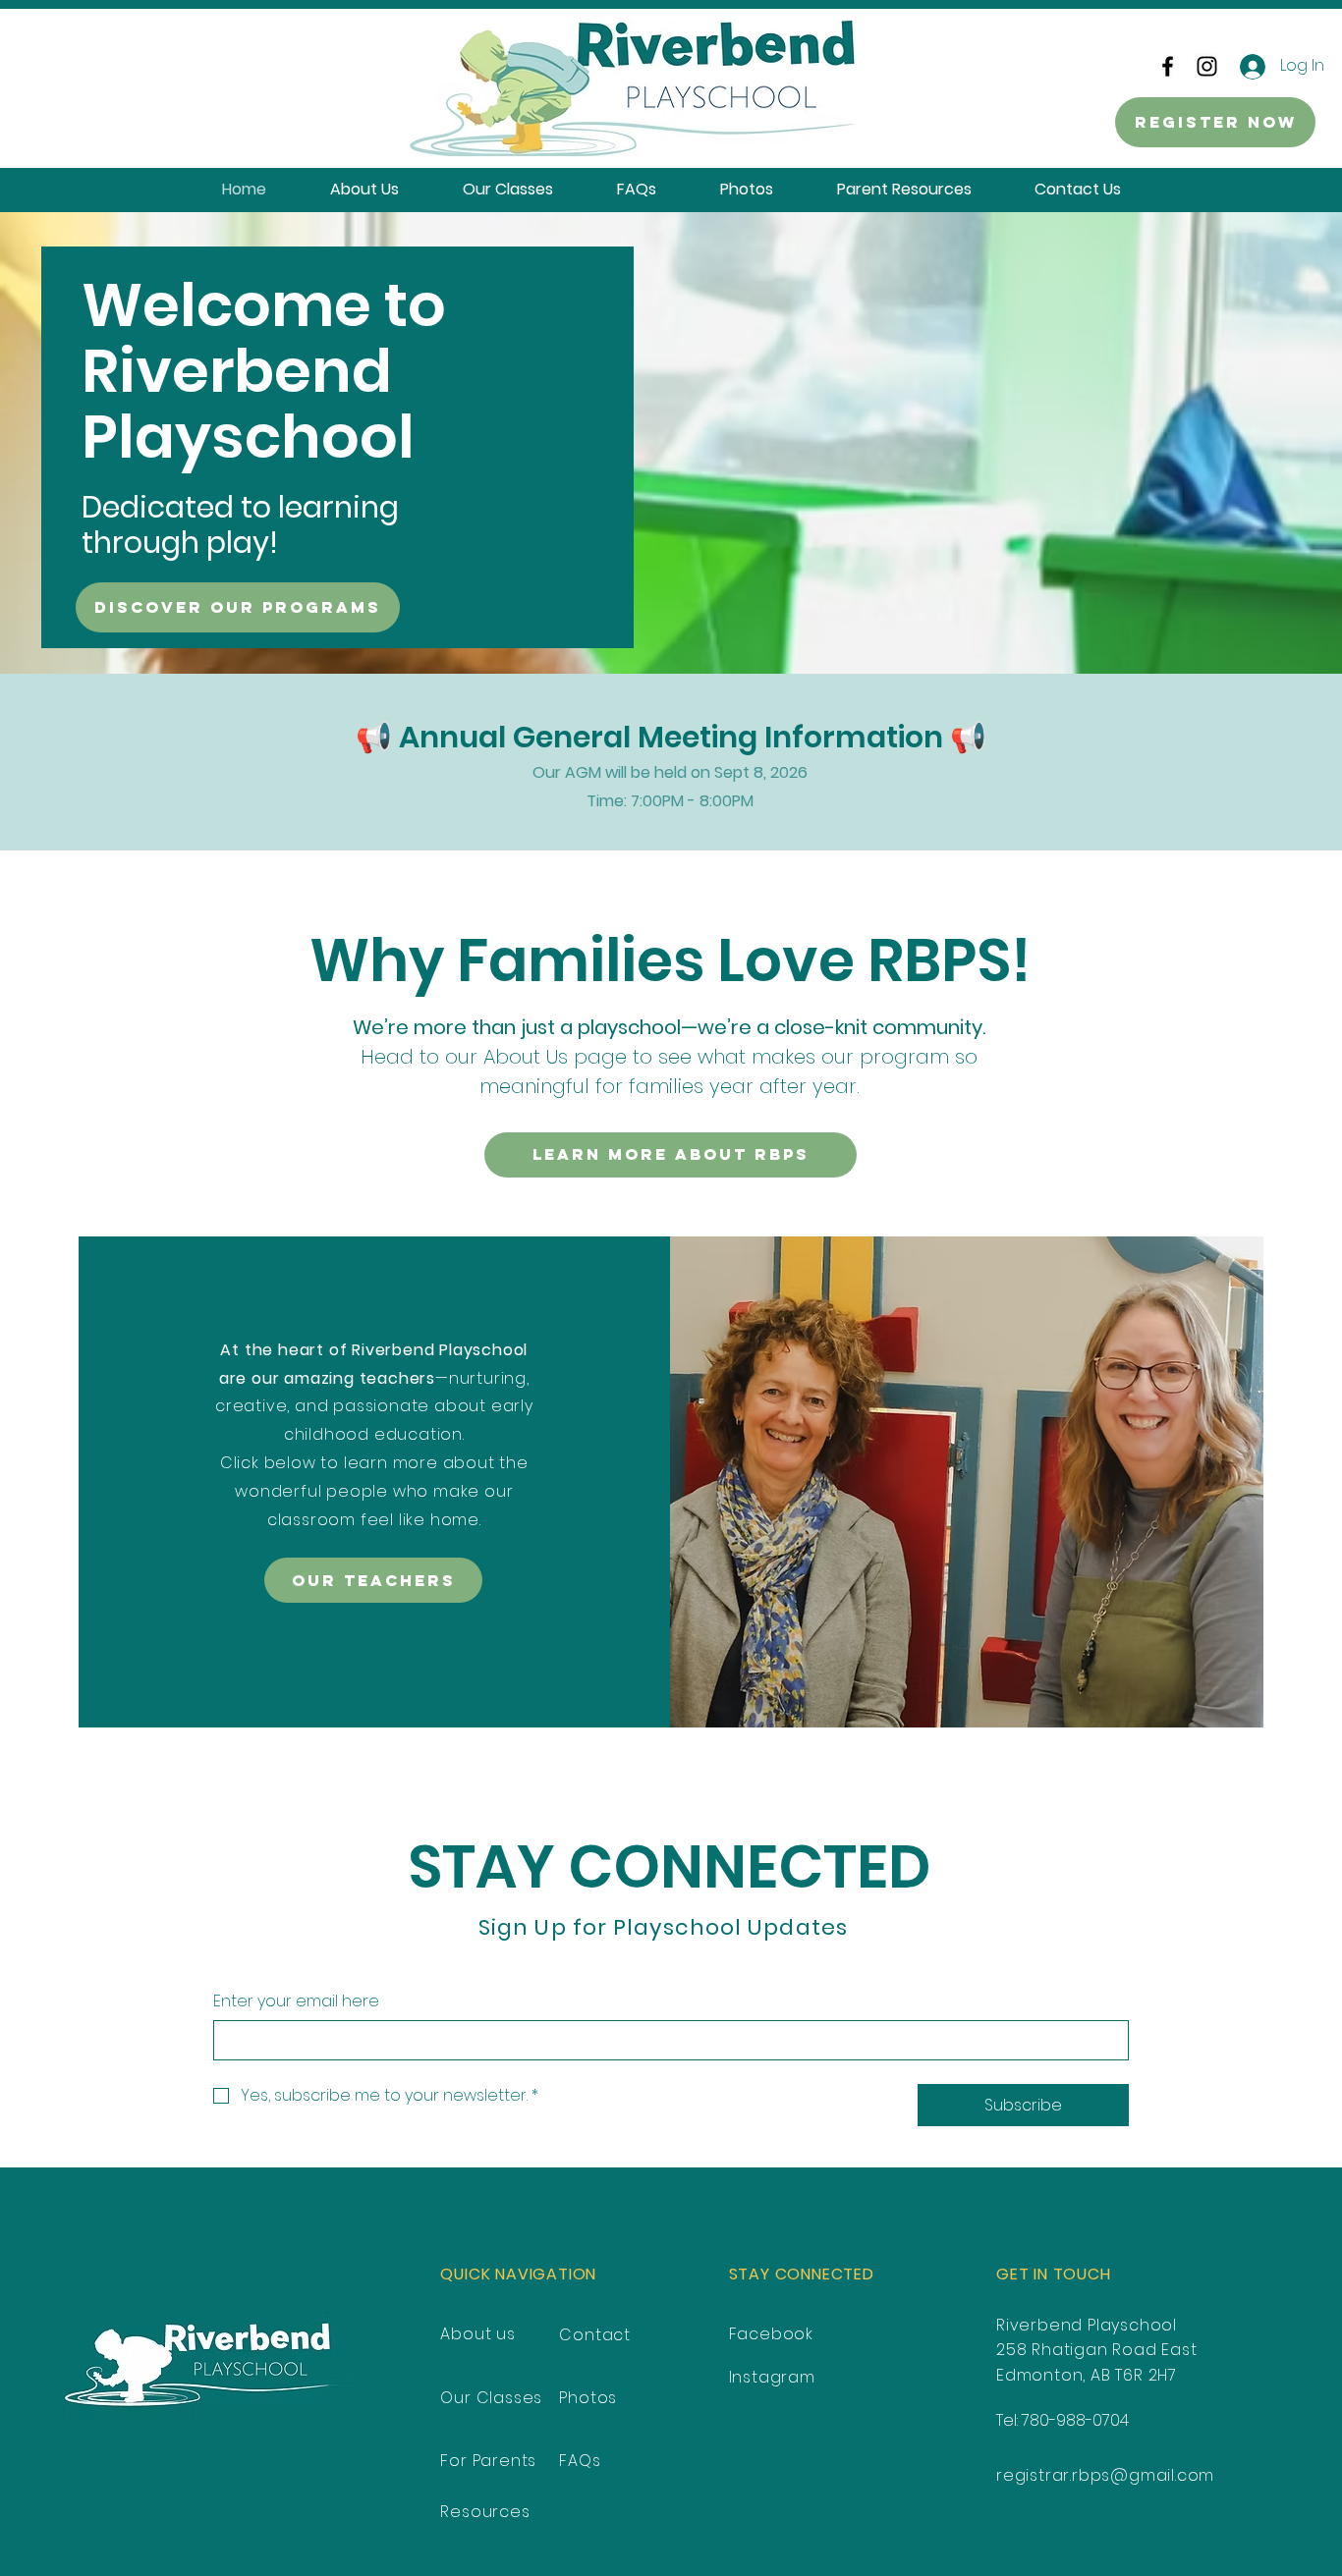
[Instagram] (1207, 66)
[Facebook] (1168, 66)
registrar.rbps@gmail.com (1105, 2475)
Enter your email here (296, 2001)
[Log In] (1249, 67)
